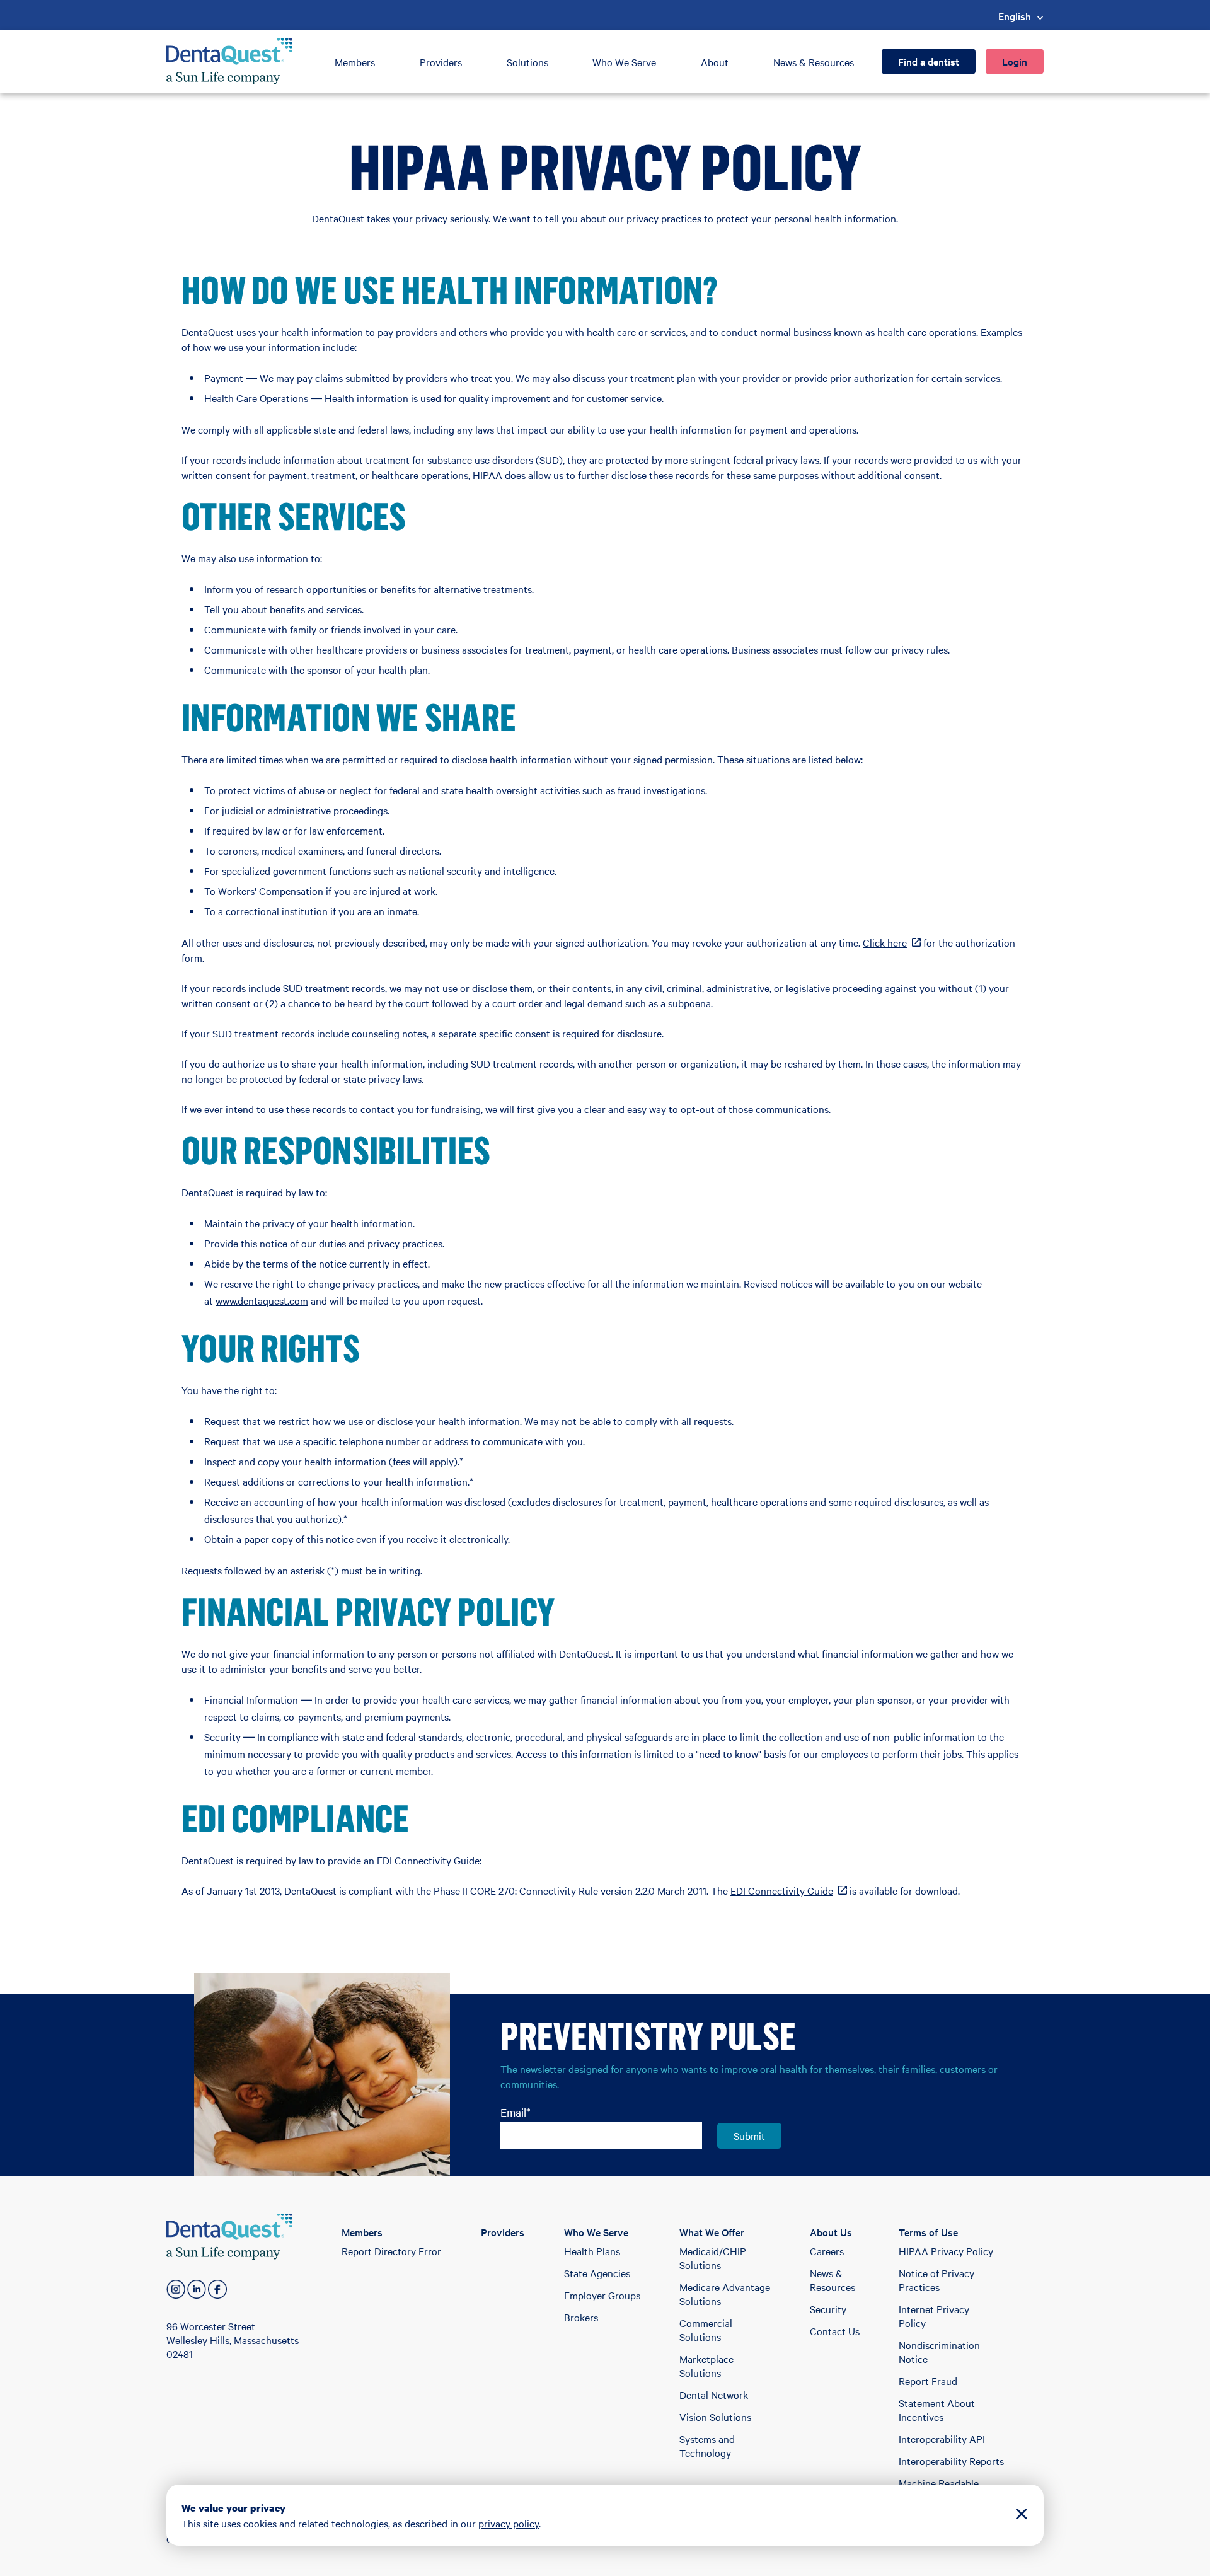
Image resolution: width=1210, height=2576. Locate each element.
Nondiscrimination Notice (939, 2352)
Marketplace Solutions (706, 2365)
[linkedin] (197, 2289)
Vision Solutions (715, 2417)
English (1015, 16)
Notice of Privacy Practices (936, 2280)
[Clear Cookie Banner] (1022, 2515)
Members (355, 62)
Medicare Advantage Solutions (725, 2294)
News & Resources (814, 62)
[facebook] (217, 2289)
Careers (827, 2251)
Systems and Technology (707, 2446)
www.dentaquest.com (262, 1300)
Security (828, 2309)
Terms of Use (928, 2232)
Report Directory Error (391, 2251)
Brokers (581, 2317)
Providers (441, 62)
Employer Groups (602, 2295)
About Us (831, 2232)
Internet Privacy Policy (934, 2316)
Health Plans (592, 2251)
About (715, 62)
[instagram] (176, 2289)
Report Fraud (928, 2381)
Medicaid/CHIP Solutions (713, 2258)
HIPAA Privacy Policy (946, 2251)
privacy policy (509, 2523)
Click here (892, 942)
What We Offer (712, 2232)
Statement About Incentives (937, 2410)
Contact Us (835, 2331)
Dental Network (714, 2394)
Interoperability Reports (951, 2461)
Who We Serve (624, 62)
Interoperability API (942, 2439)
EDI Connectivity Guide (789, 1890)
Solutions (527, 62)
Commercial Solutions (706, 2330)
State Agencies (597, 2273)
